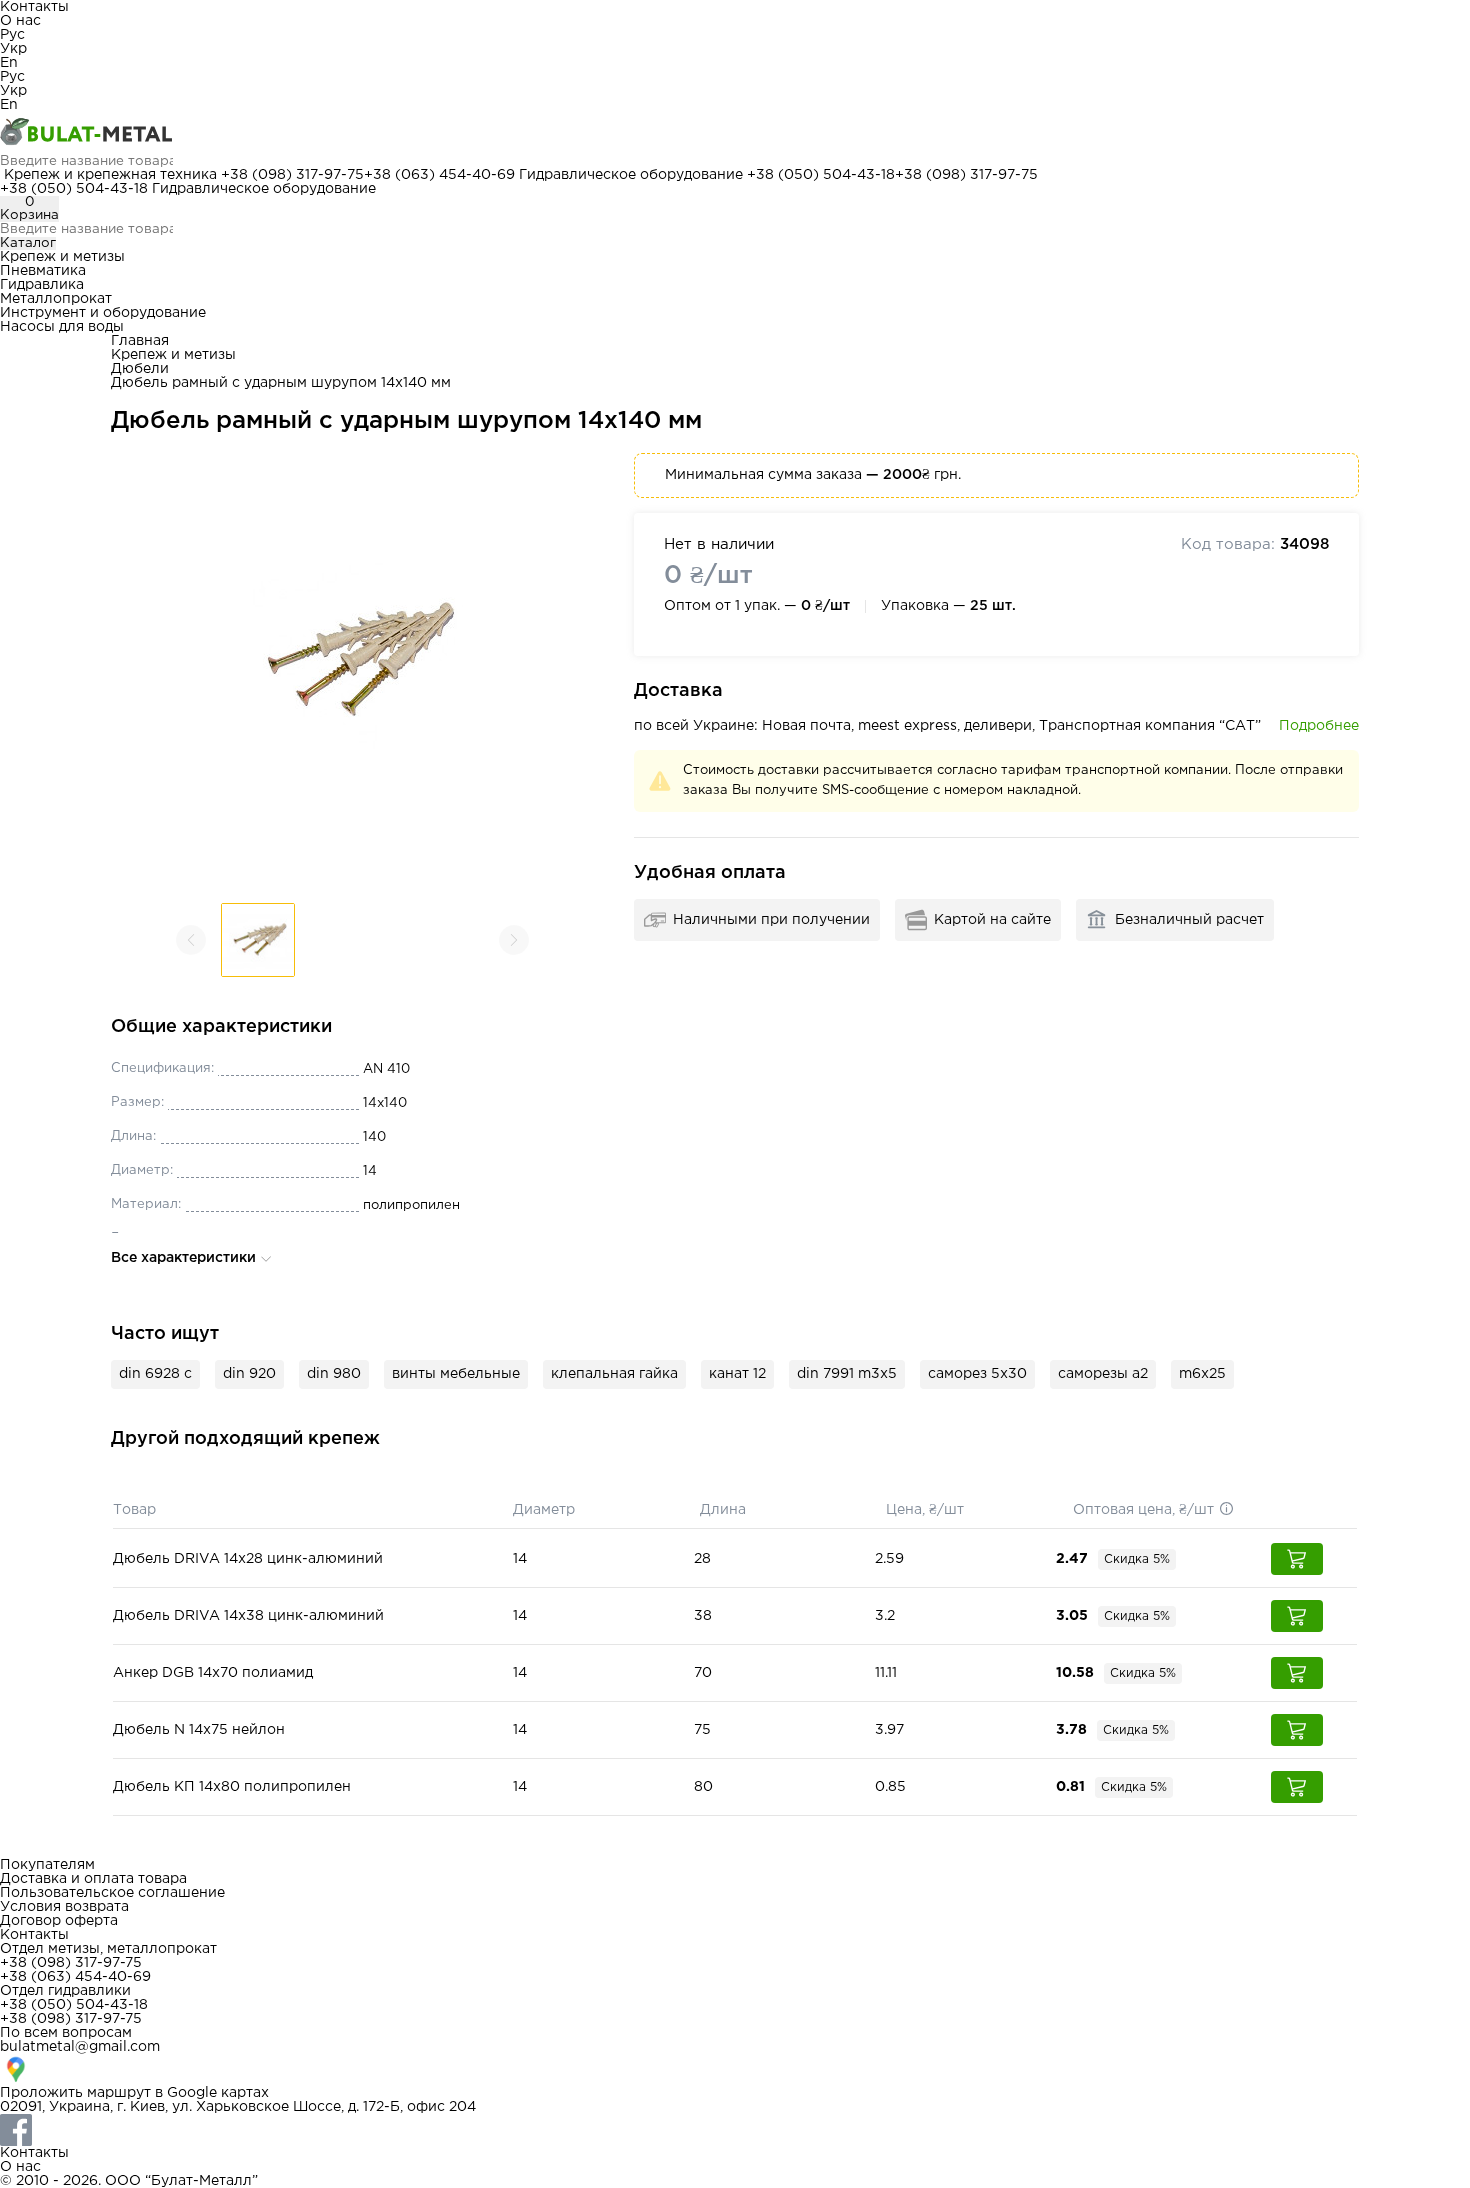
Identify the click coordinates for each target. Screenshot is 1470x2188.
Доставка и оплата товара (93, 1879)
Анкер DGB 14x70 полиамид (213, 1673)
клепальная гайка (614, 1374)
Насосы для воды (62, 327)
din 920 (249, 1374)
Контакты (34, 7)
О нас (20, 21)
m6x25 (1202, 1374)
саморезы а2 (1103, 1374)
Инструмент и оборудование (103, 313)
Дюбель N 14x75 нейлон (199, 1730)
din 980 (334, 1374)
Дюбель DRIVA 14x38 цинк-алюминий (248, 1616)
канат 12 (737, 1374)
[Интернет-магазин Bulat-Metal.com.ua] (735, 133)
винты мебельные (456, 1374)
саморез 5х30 (977, 1374)
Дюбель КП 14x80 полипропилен (232, 1787)
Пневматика (43, 271)
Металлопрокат (56, 299)
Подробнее (1319, 726)
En (9, 63)
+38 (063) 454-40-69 (439, 175)
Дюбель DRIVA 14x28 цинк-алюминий (248, 1559)
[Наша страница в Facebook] (735, 2130)
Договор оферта (59, 1921)
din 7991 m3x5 (847, 1374)
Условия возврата (64, 1907)
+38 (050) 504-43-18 (821, 175)
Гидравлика (42, 285)
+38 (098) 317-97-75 (292, 175)
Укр (13, 49)
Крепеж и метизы (62, 257)
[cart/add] (1297, 1559)
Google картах (218, 2093)
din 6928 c (155, 1374)
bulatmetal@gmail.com (80, 2047)
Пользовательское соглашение (112, 1893)
